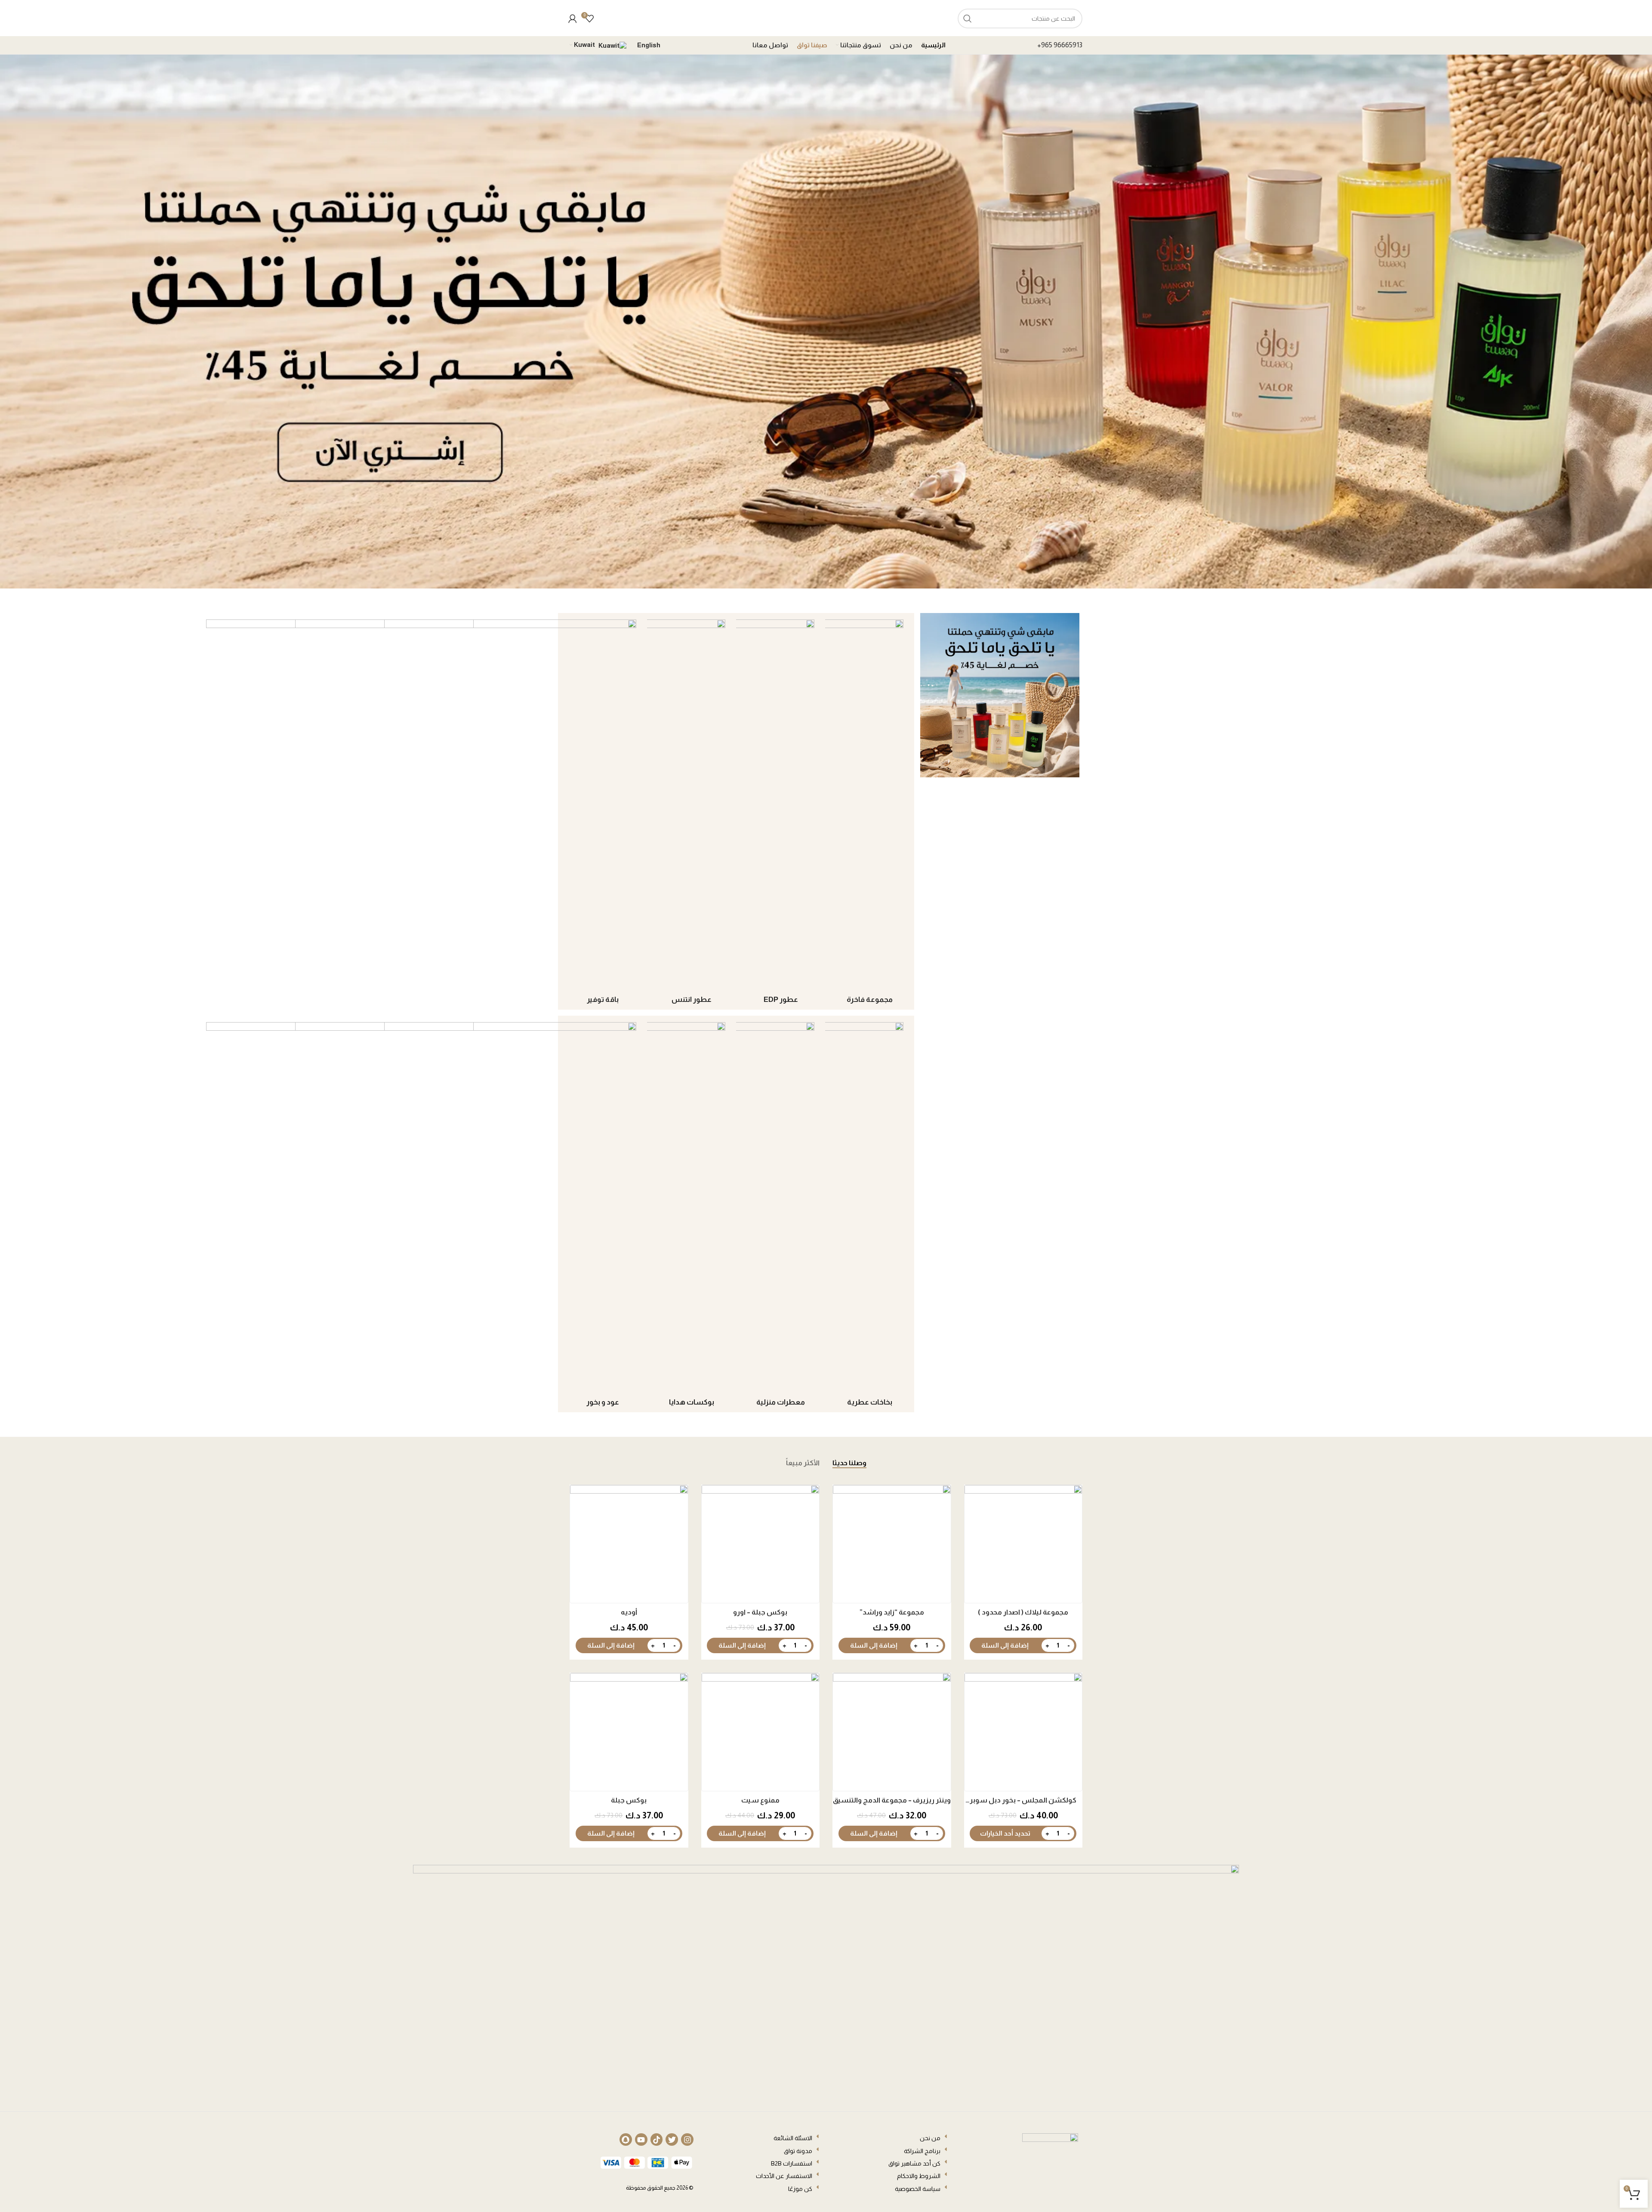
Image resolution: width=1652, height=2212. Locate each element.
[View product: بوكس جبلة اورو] (761, 1544)
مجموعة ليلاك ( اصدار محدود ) (1023, 1612)
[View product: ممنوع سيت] (761, 1732)
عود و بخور (603, 1402)
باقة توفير (603, 1000)
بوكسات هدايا (692, 1402)
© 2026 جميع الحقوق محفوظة (660, 2188)
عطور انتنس (692, 1000)
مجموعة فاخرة (870, 1000)
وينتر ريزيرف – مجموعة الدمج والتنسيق (892, 1800)
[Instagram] (687, 2140)
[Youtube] (641, 2140)
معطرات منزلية (781, 1402)
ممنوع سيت (760, 1800)
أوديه (629, 1612)
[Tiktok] (657, 2140)
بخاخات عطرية (870, 1402)
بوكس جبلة (629, 1800)
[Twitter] (672, 2140)
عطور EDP (781, 1000)
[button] (1005, 1645)
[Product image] (1023, 1544)
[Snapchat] (626, 2140)
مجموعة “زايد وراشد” (892, 1612)
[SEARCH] (968, 18)
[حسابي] (573, 18)
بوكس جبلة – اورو (760, 1612)
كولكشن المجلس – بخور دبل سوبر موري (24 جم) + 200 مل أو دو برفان (1023, 1801)
